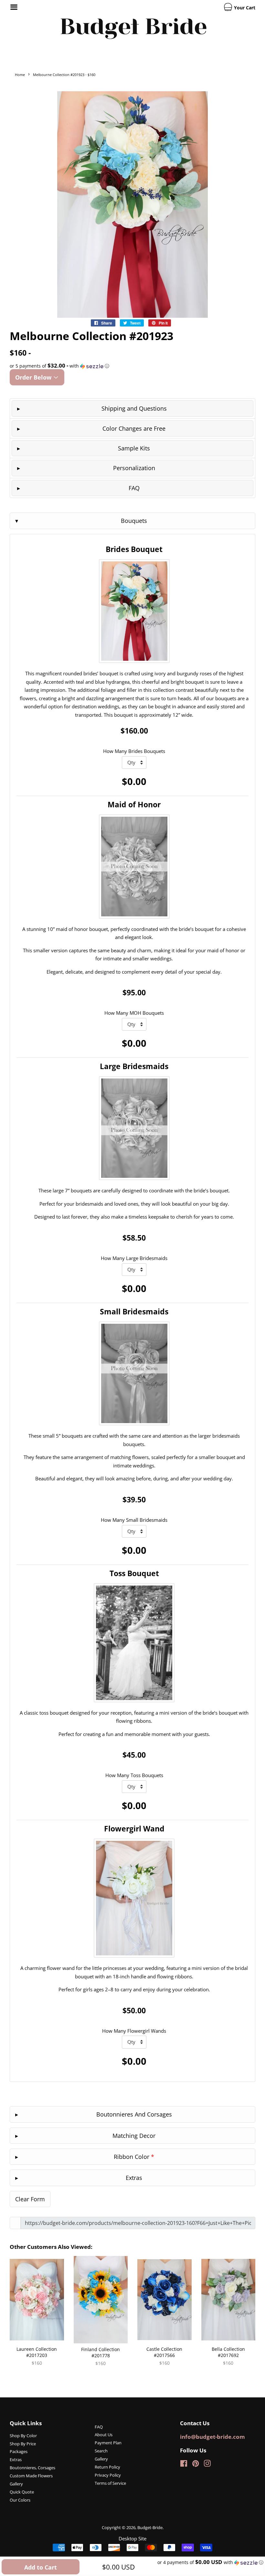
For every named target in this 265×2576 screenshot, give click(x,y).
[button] (132, 366)
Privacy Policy (108, 2475)
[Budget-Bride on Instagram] (207, 2465)
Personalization (134, 468)
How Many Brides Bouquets (134, 751)
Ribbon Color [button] (134, 2157)
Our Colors (20, 2500)
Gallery (16, 2484)
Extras (16, 2460)
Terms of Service (110, 2483)
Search (101, 2451)
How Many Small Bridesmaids (134, 1520)
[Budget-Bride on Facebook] (184, 2465)
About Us (104, 2435)
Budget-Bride (150, 2527)
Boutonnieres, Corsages (32, 2468)
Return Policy (107, 2467)
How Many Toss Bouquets (134, 1775)
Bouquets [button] (134, 521)
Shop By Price (23, 2444)
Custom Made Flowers (31, 2476)
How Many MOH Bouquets (134, 1013)
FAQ (134, 488)
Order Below (34, 377)
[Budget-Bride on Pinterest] (196, 2465)
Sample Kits (134, 448)
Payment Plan (108, 2443)
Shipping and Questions (134, 408)
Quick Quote (22, 2492)
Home (20, 75)
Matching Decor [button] (134, 2136)
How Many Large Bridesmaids (134, 1258)
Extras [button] (134, 2178)
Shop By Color (23, 2436)
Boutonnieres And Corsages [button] (134, 2114)
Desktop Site (132, 2538)
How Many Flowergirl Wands (134, 2031)
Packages (19, 2451)
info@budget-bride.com (212, 2437)
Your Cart (244, 8)
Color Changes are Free (134, 428)
